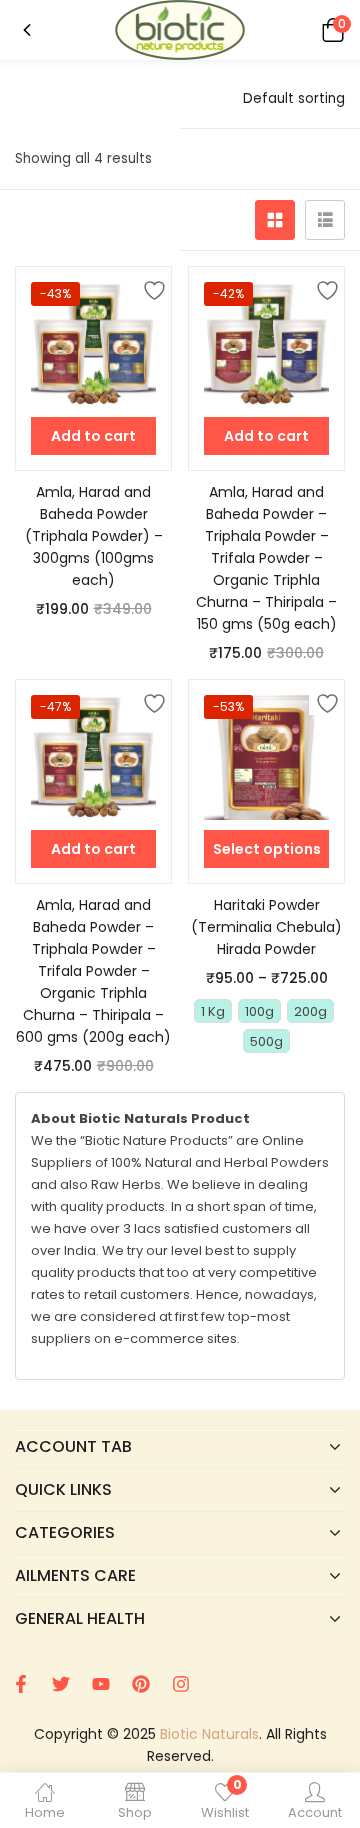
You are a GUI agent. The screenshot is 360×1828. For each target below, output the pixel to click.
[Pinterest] (141, 1684)
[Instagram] (181, 1684)
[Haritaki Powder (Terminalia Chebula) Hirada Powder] (266, 757)
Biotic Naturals (209, 1734)
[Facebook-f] (21, 1684)
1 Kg (213, 1011)
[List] (325, 220)
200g (310, 1011)
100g (259, 1011)
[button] (330, 29)
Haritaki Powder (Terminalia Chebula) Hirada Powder (266, 927)
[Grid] (275, 220)
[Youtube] (101, 1684)
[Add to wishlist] (151, 287)
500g (266, 1041)
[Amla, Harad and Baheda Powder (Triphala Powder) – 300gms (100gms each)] (93, 344)
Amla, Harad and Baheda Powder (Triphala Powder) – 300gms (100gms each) (94, 536)
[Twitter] (61, 1684)
